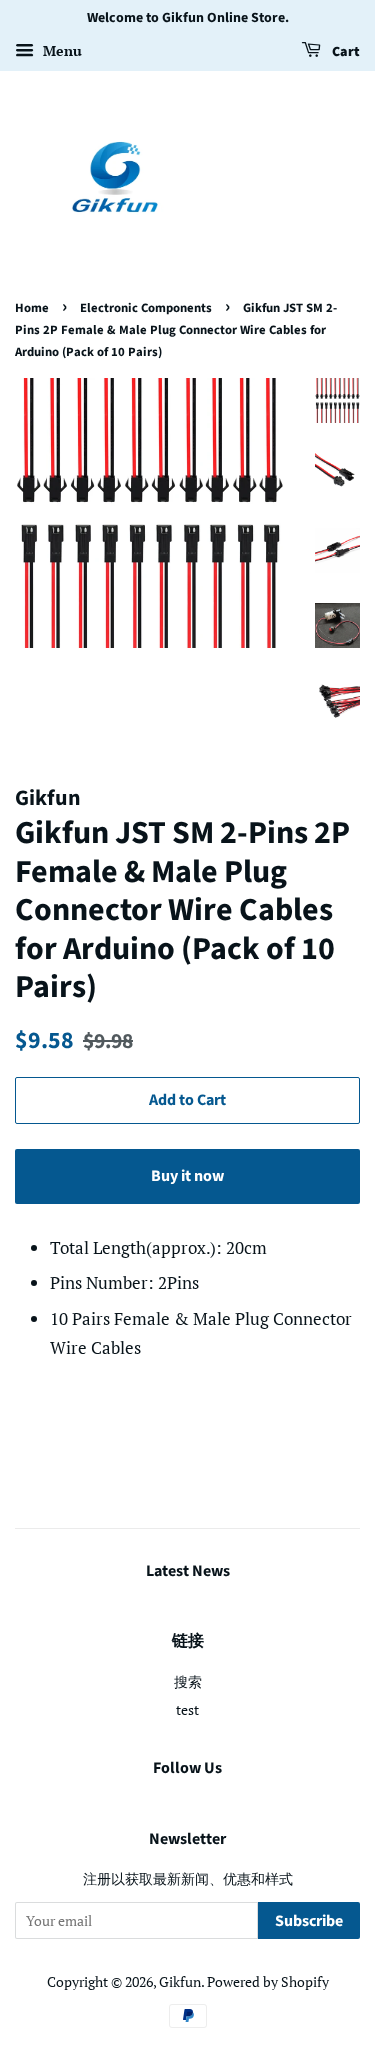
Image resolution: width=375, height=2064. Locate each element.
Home (32, 308)
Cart (344, 52)
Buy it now (187, 1176)
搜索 (188, 1681)
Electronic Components (146, 308)
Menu (60, 50)
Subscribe (309, 1921)
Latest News (188, 1571)
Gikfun (180, 1981)
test (187, 1709)
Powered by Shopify (268, 1981)
